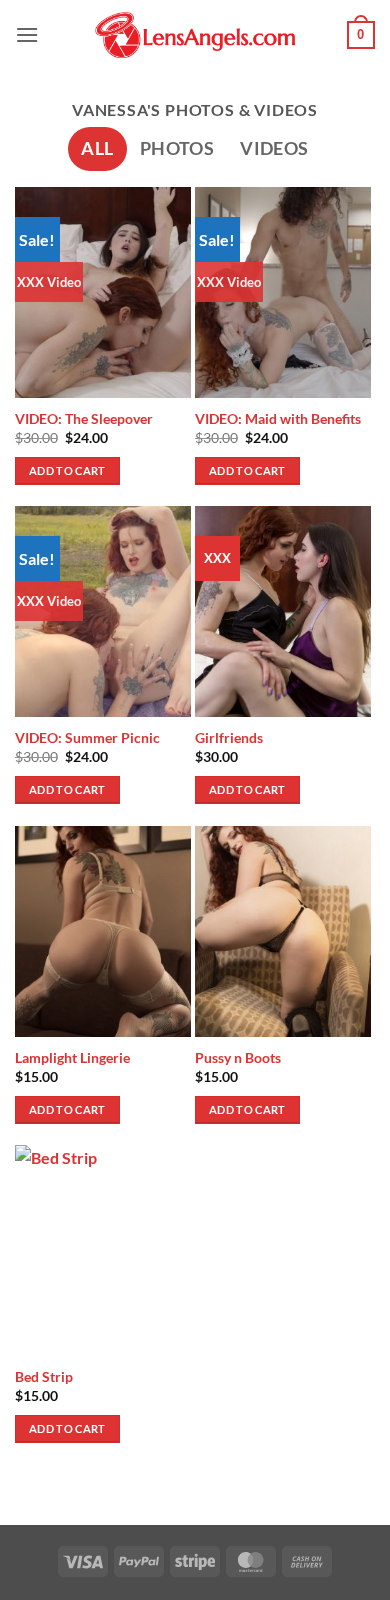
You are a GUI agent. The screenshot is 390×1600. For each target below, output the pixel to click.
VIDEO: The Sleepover (84, 419)
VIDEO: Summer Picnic (87, 738)
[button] (27, 34)
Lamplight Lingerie (72, 1058)
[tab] (97, 149)
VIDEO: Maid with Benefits (278, 419)
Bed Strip (44, 1377)
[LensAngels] (195, 35)
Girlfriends (229, 738)
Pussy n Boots (238, 1058)
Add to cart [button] (67, 470)
